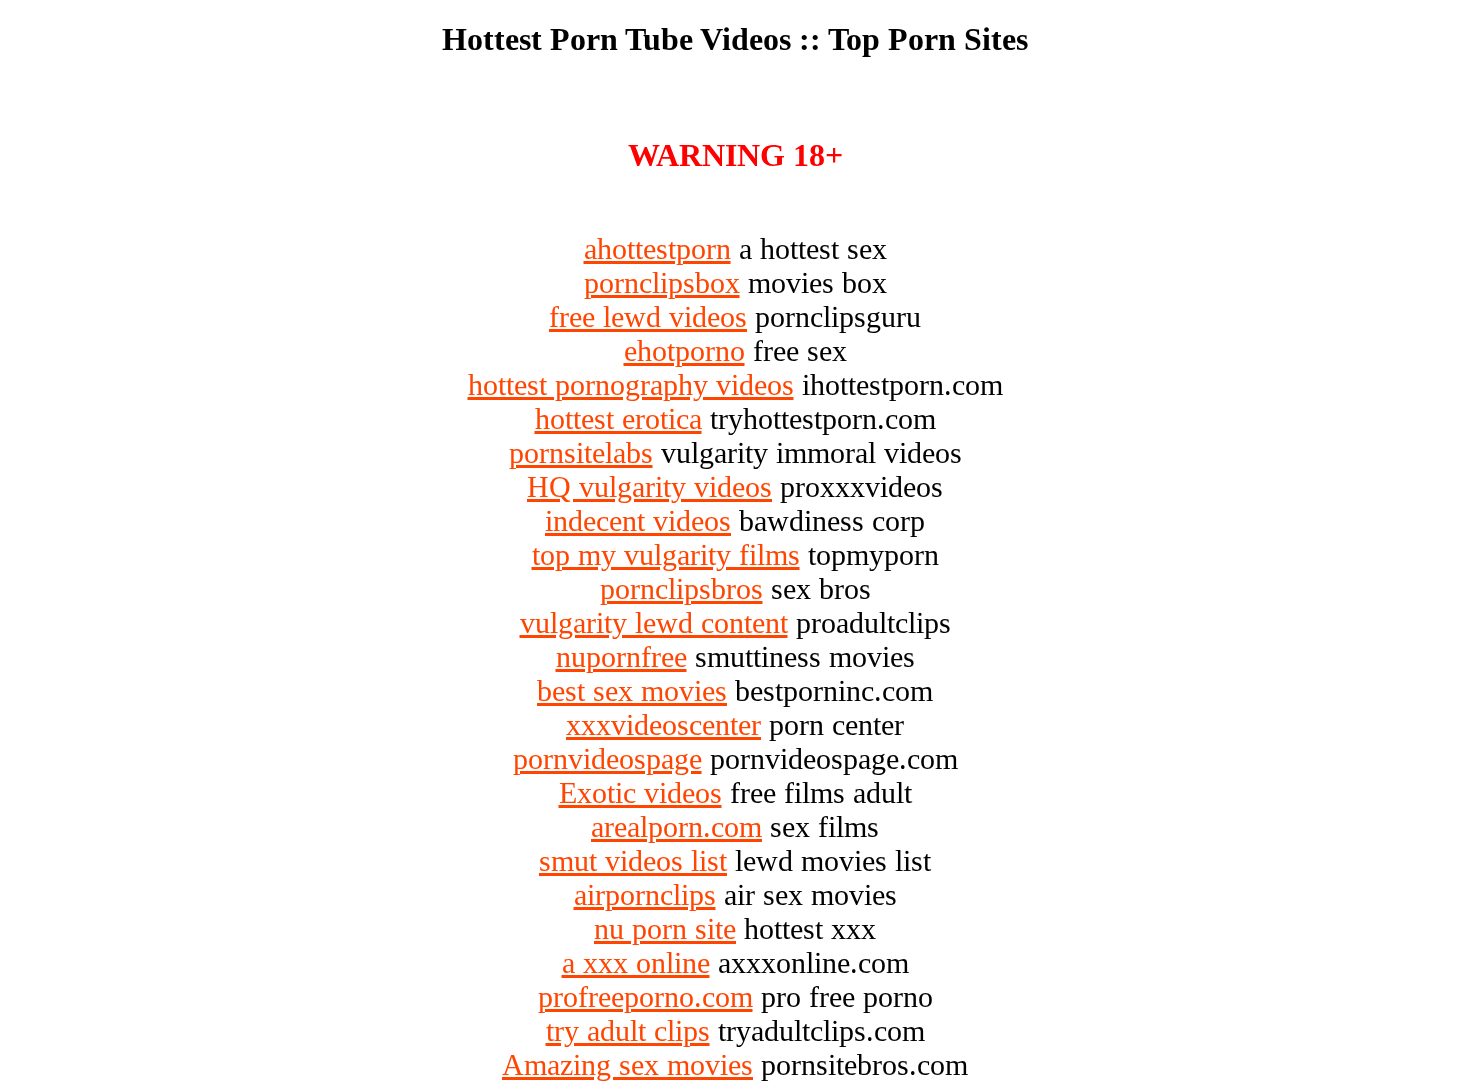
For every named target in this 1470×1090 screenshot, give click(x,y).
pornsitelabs (581, 452)
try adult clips (628, 1030)
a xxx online (636, 962)
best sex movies (632, 690)
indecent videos (638, 520)
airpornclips (645, 894)
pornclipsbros (681, 588)
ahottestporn (657, 248)
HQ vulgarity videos (649, 486)
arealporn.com (676, 826)
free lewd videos (648, 316)
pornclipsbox (662, 282)
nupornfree (621, 656)
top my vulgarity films (666, 554)
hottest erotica (618, 418)
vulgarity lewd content (654, 622)
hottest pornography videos (631, 384)
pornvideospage (607, 758)
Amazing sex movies (627, 1064)
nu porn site (665, 928)
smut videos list (633, 860)
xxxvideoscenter (663, 724)
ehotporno (684, 350)
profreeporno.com (645, 996)
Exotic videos (640, 792)
